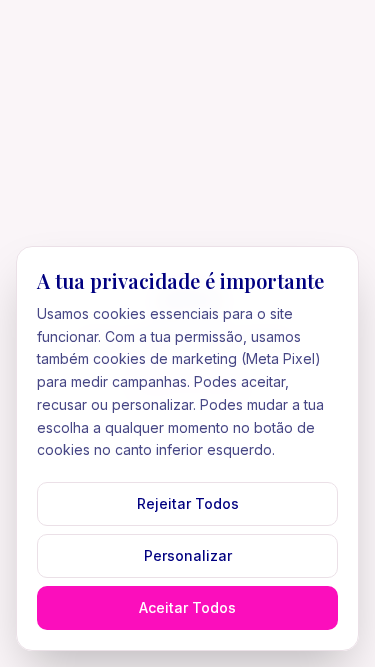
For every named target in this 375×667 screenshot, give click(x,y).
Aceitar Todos (187, 607)
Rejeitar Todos (188, 503)
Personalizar (188, 555)
